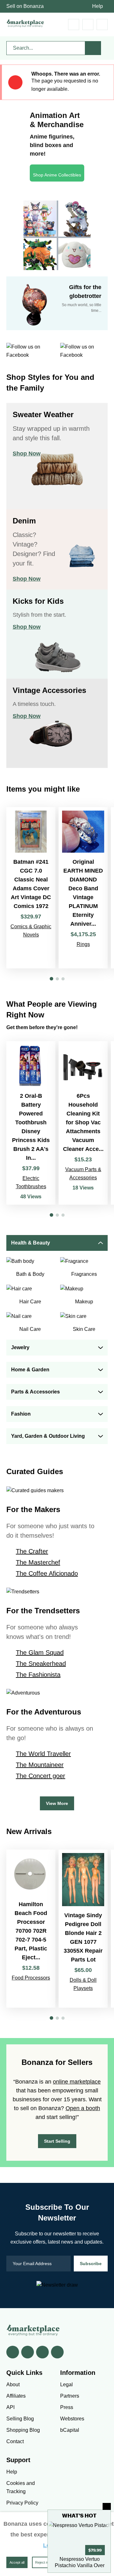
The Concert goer (41, 1776)
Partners (70, 2396)
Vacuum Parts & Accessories (83, 1174)
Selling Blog (20, 2419)
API (10, 2407)
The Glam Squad (40, 1652)
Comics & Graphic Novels (31, 931)
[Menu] (102, 25)
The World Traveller (43, 1754)
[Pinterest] (42, 2352)
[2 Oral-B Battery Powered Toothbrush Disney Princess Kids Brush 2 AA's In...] (31, 1123)
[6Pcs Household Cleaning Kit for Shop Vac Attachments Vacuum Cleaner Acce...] (83, 1123)
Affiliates (16, 2396)
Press (67, 2407)
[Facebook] (13, 2352)
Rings (83, 944)
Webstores (72, 2419)
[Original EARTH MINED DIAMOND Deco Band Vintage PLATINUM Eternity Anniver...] (83, 888)
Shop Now (27, 454)
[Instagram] (57, 2352)
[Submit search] (93, 48)
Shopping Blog (23, 2430)
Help (98, 6)
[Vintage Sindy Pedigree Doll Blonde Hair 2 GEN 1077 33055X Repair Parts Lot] (83, 1929)
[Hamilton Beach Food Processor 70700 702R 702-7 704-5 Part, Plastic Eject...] (31, 1929)
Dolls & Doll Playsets (83, 1984)
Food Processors (31, 1978)
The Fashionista (38, 1675)
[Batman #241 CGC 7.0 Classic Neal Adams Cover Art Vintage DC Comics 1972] (31, 888)
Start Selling (57, 2141)
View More (57, 1803)
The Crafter (32, 1551)
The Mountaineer (40, 1765)
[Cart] (74, 25)
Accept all (17, 2562)
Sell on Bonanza (25, 6)
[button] (51, 979)
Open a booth (83, 2108)
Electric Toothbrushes (31, 1182)
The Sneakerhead (41, 1664)
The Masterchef (38, 1562)
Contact (15, 2441)
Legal (66, 2384)
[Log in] (88, 25)
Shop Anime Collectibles (57, 175)
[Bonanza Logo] (25, 23)
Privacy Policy (22, 2503)
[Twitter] (28, 2352)
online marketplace (77, 2082)
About (13, 2384)
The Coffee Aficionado (47, 1573)
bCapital (70, 2430)
